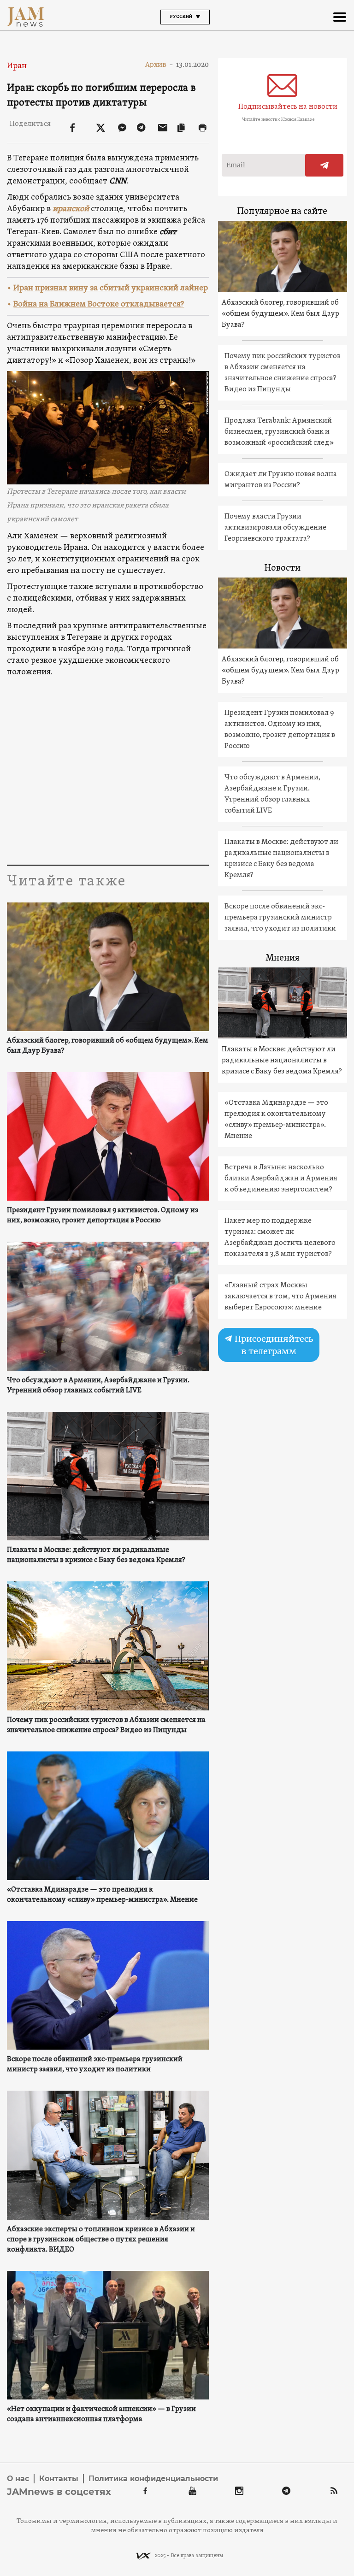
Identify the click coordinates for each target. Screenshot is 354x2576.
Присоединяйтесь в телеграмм (273, 1345)
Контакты (59, 2479)
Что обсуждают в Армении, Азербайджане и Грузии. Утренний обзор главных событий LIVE (98, 1385)
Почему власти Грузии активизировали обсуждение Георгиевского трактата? (275, 528)
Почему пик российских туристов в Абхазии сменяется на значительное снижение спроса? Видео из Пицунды (106, 1725)
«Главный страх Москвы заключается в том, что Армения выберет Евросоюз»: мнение (280, 1297)
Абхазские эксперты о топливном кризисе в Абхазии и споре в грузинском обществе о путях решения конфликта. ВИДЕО (101, 2240)
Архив (159, 65)
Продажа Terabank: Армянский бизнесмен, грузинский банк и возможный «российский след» (279, 432)
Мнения (283, 958)
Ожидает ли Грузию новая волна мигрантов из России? (281, 480)
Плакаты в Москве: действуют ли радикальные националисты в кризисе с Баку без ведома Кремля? (96, 1555)
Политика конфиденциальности (153, 2479)
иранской (71, 209)
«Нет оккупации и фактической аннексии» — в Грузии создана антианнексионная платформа (101, 2414)
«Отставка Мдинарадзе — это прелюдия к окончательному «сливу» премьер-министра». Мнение (102, 1895)
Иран (17, 66)
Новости (283, 568)
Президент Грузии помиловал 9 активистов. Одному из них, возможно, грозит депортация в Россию (103, 1215)
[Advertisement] (177, 777)
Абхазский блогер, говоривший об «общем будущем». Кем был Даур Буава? (108, 1046)
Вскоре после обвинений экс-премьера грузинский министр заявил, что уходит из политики (95, 2064)
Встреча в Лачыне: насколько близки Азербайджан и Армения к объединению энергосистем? (281, 1179)
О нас (18, 2479)
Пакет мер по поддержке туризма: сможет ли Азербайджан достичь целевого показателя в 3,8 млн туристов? (280, 1238)
